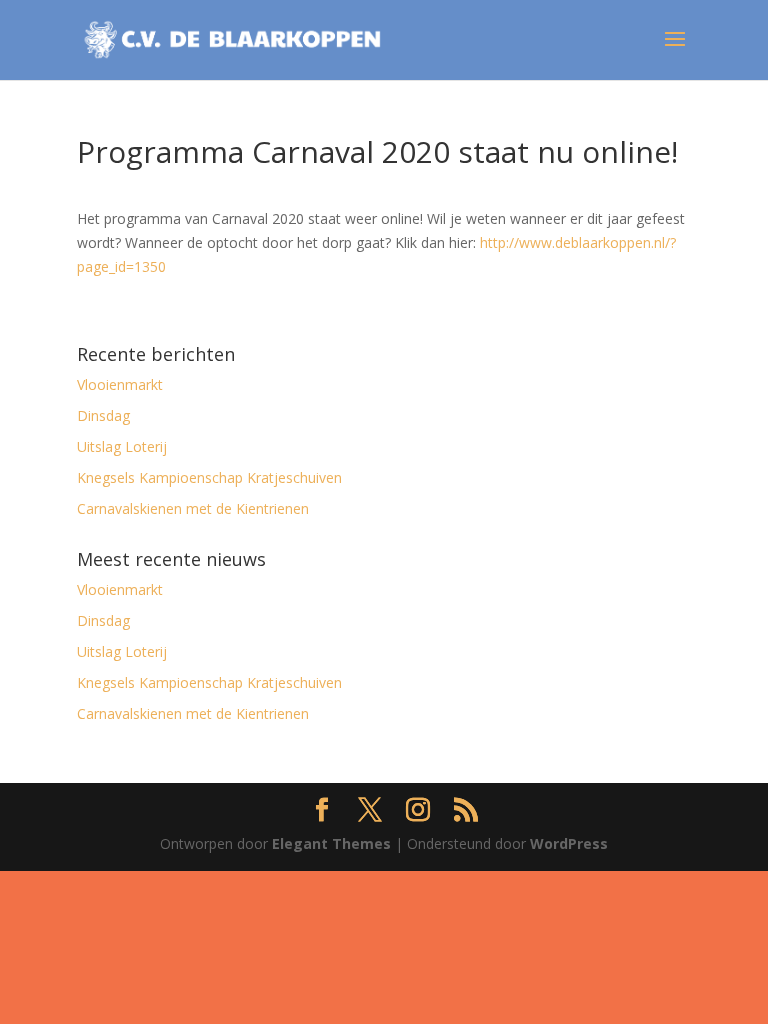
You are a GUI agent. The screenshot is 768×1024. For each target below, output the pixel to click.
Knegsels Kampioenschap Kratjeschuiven (209, 477)
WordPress (569, 843)
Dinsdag (103, 415)
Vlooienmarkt (120, 384)
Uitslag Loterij (122, 446)
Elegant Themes (331, 843)
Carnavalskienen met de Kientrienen (193, 508)
